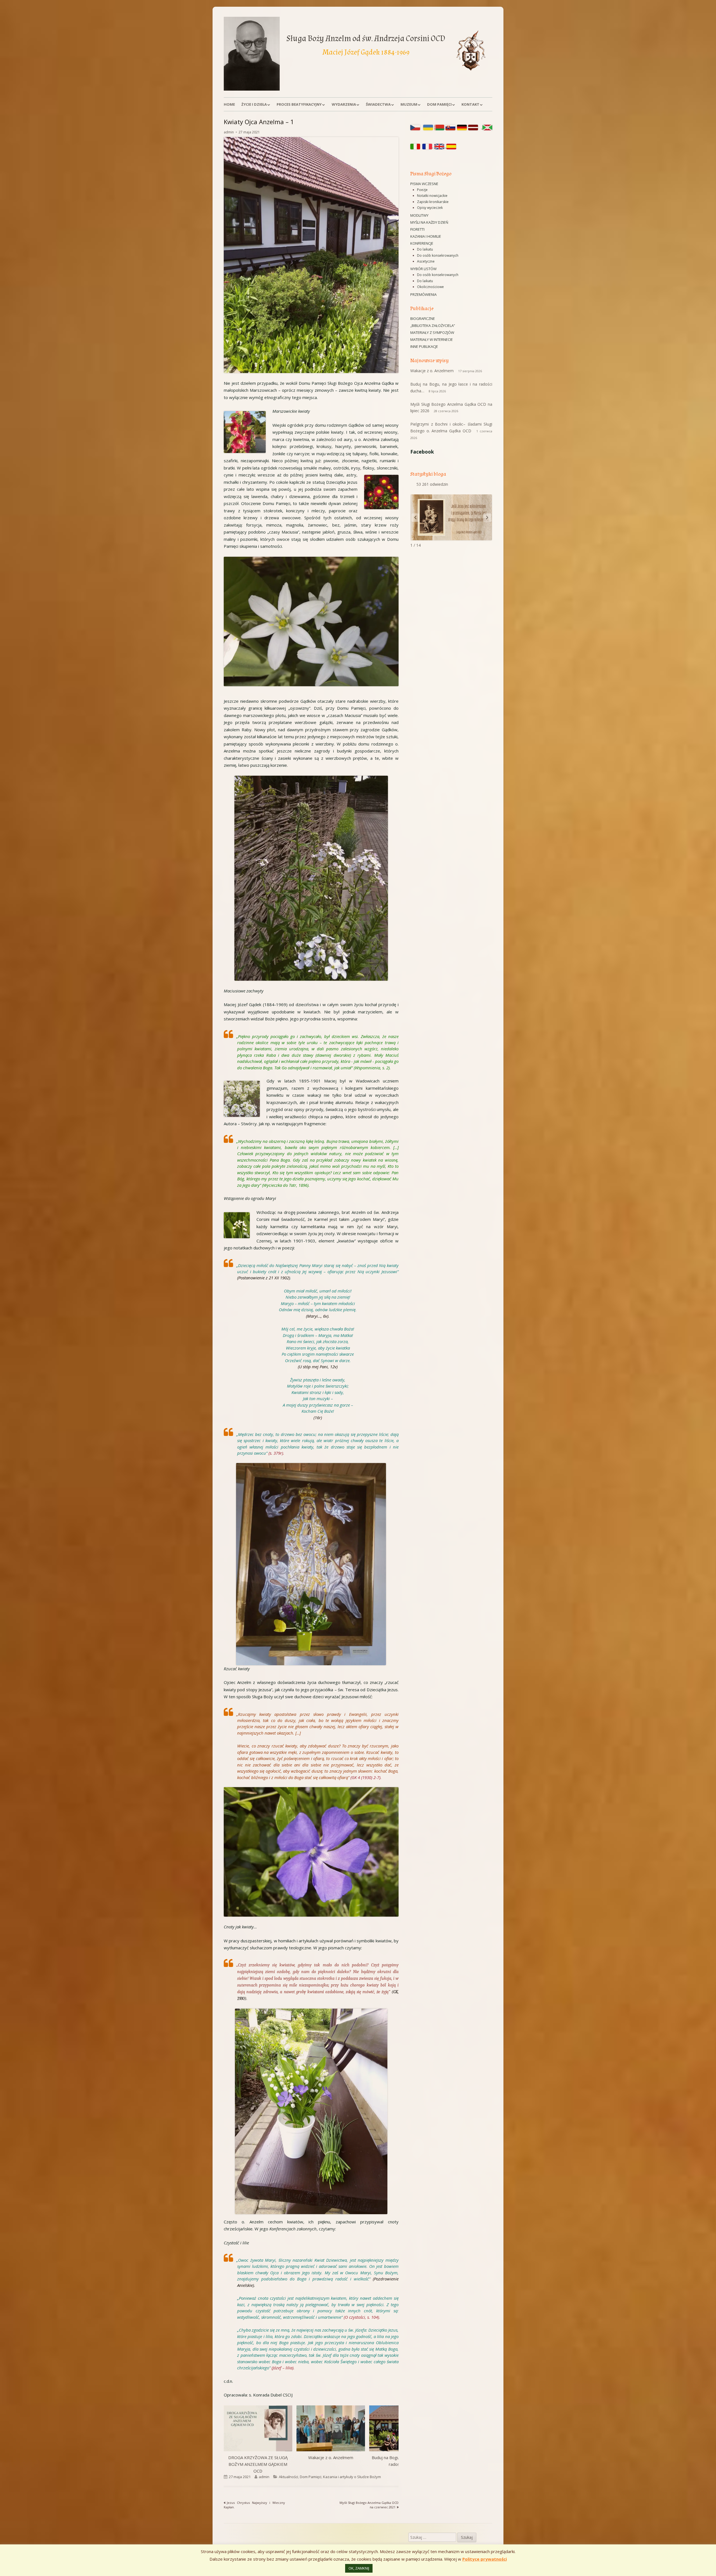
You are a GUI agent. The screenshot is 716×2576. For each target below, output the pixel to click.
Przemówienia (423, 294)
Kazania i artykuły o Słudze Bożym (352, 2477)
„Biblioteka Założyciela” (433, 325)
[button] (311, 621)
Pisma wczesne (424, 184)
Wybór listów (423, 269)
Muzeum (409, 104)
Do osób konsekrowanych (438, 255)
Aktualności (288, 2477)
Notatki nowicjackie (432, 196)
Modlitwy (419, 215)
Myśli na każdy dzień (429, 222)
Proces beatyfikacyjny (299, 104)
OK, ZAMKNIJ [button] (359, 2568)
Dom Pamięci (439, 104)
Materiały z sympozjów (432, 332)
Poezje (422, 190)
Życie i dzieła (254, 104)
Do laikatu (425, 249)
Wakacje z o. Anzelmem (331, 2457)
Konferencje (422, 243)
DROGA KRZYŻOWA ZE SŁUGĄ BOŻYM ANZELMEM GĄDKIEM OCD (258, 2464)
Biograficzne (423, 319)
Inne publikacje (424, 346)
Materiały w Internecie (432, 339)
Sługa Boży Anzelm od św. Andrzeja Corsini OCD (366, 38)
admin (229, 132)
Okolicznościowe (430, 287)
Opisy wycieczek (430, 208)
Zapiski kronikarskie (433, 202)
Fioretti (417, 229)
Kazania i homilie (426, 236)
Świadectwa (378, 104)
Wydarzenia (344, 104)
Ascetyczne (426, 261)
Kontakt (470, 104)
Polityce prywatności (485, 2559)
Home (229, 104)
